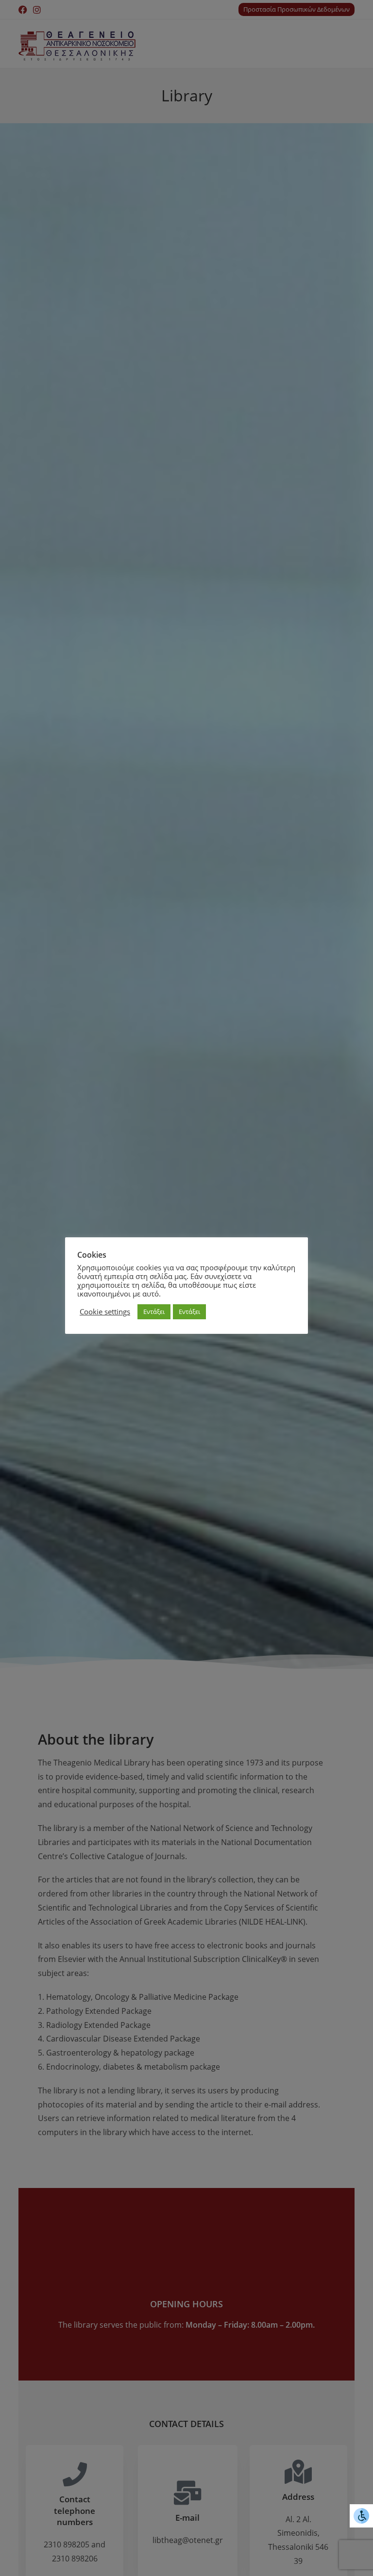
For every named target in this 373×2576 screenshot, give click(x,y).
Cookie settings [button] (105, 1312)
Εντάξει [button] (154, 1312)
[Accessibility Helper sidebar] (361, 2516)
